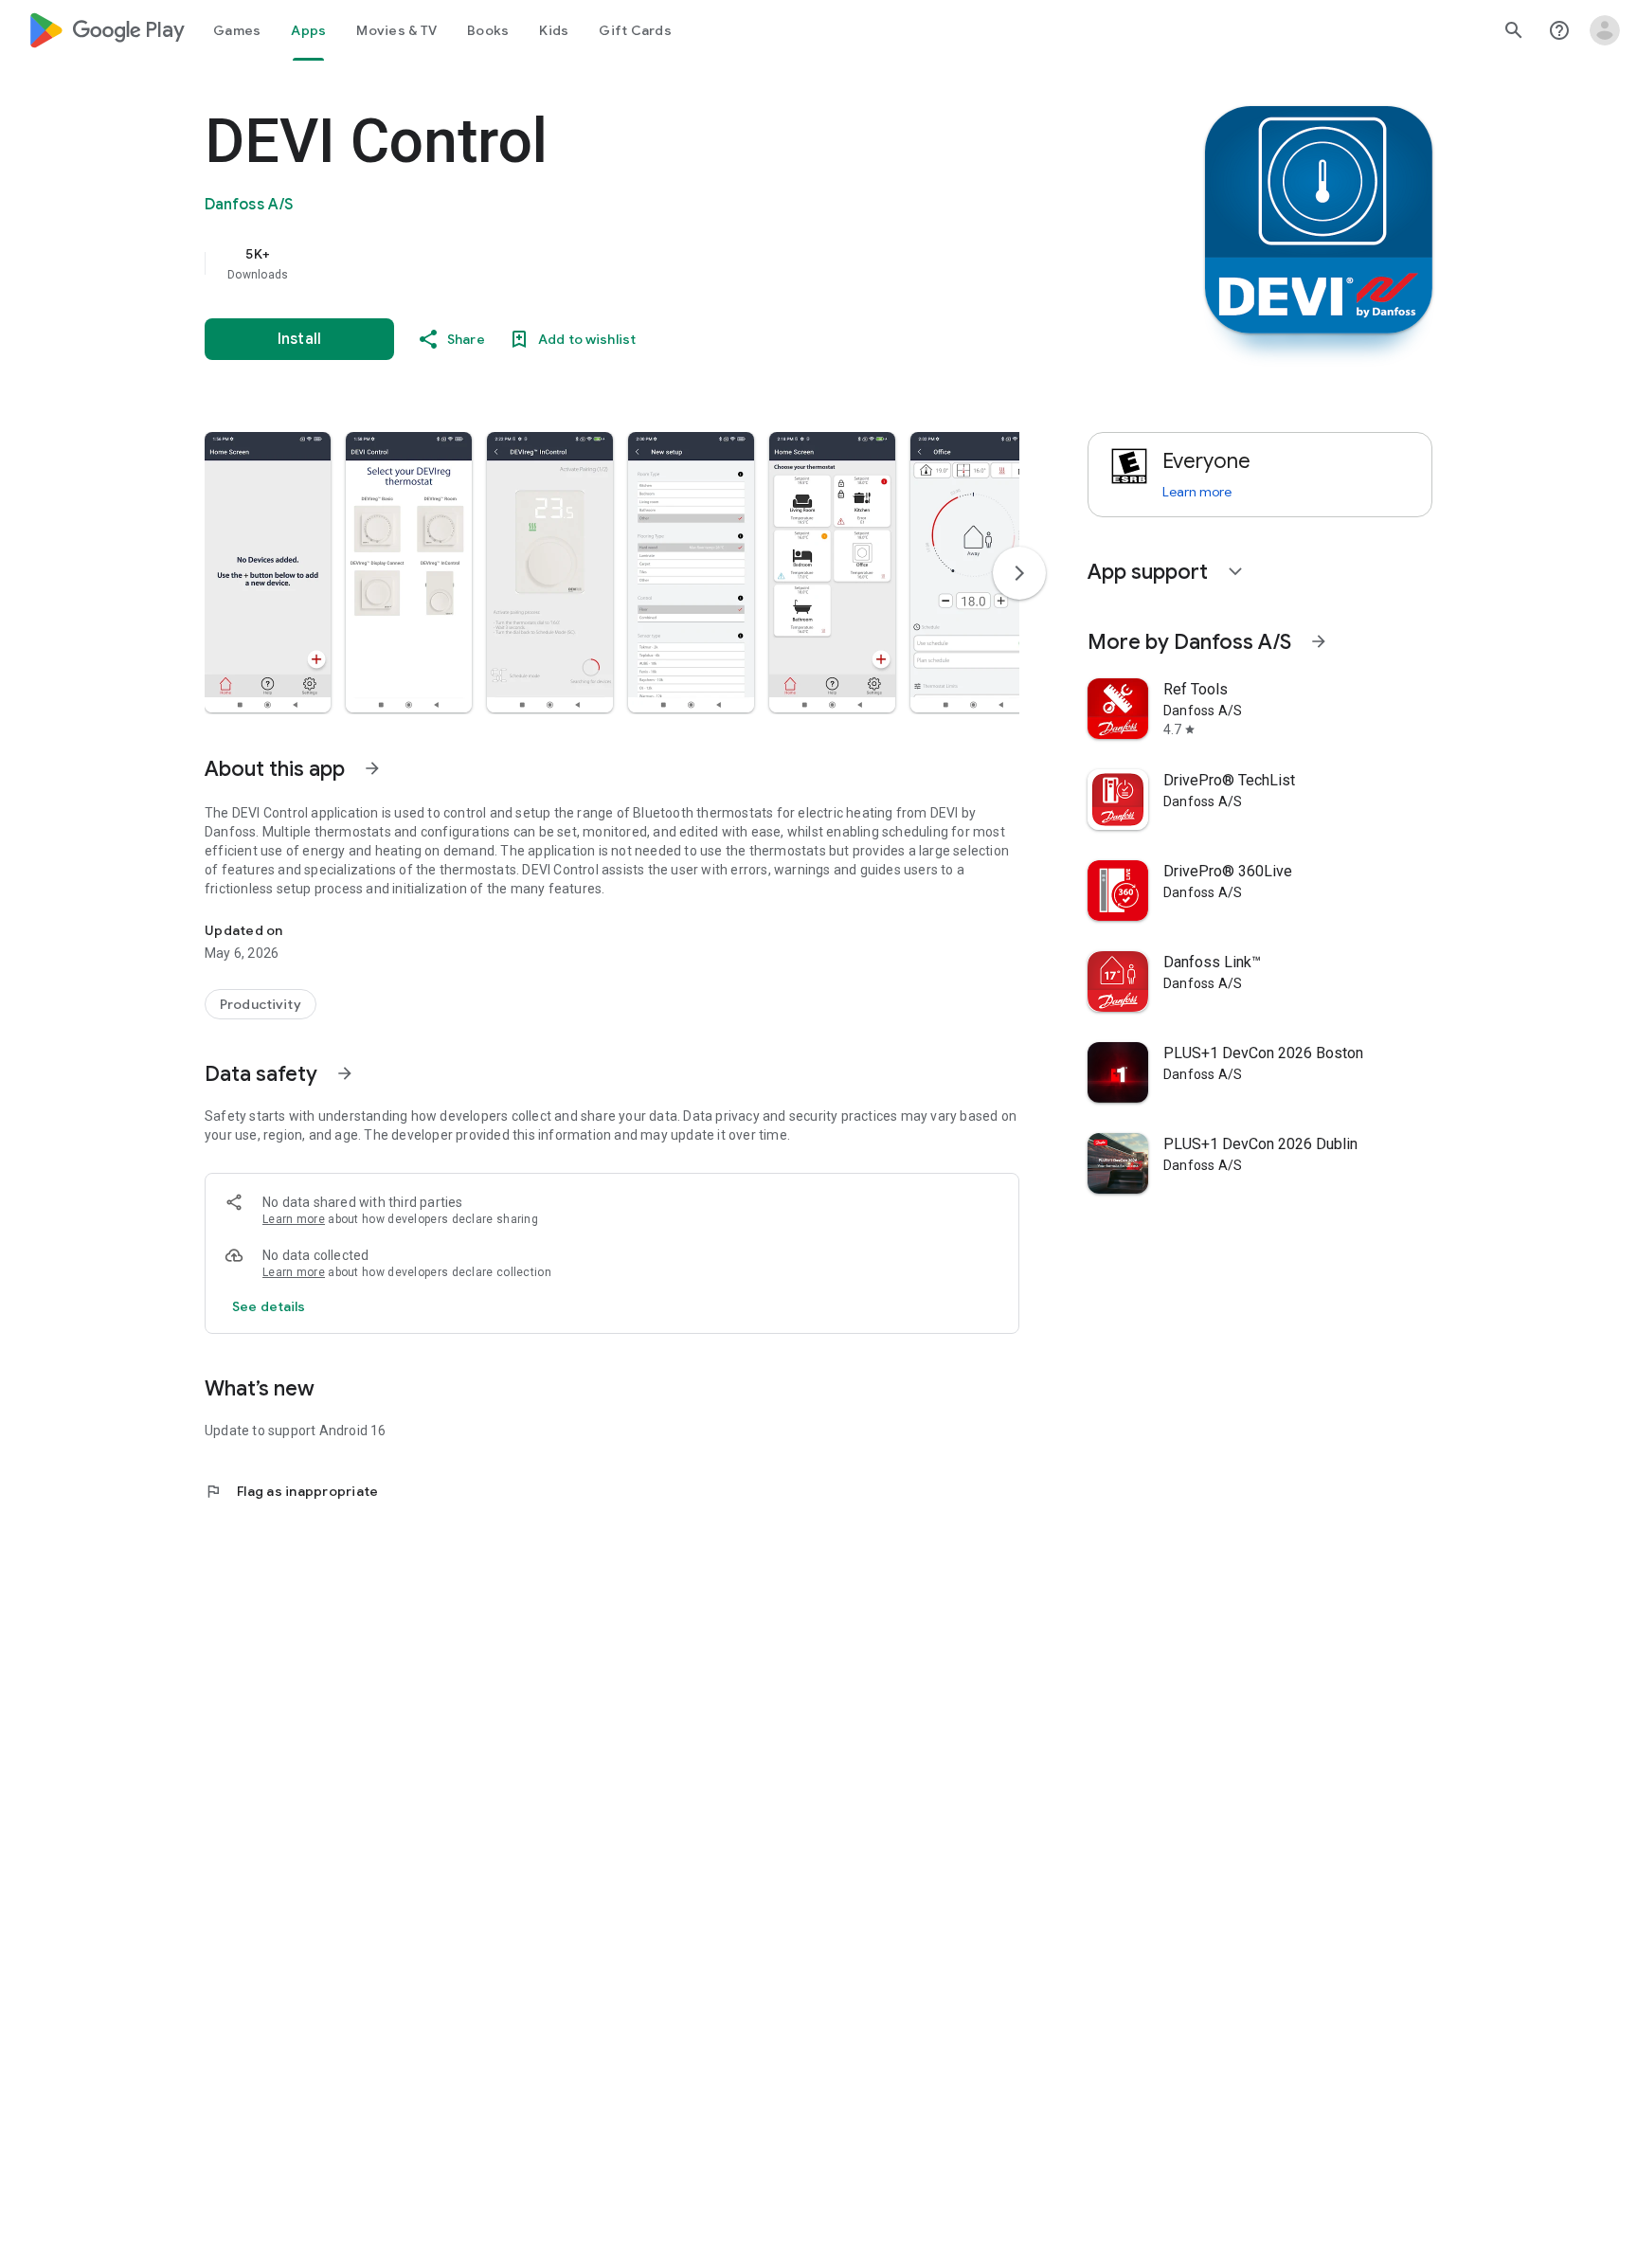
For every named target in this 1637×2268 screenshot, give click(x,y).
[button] (268, 572)
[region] (584, 263)
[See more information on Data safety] (345, 1073)
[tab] (237, 30)
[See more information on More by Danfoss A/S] (1319, 641)
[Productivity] (261, 1004)
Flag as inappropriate (291, 1491)
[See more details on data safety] (269, 1306)
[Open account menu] (1605, 30)
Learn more (294, 1219)
